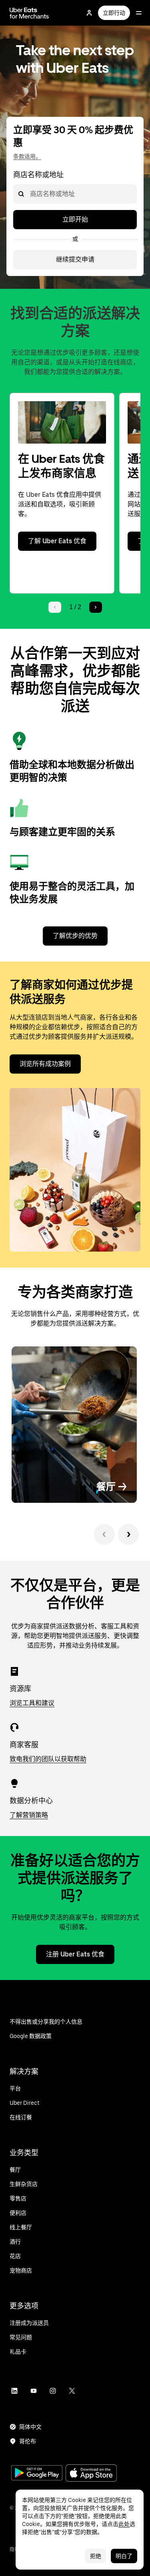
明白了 (124, 2556)
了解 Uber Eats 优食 (57, 541)
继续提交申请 (75, 259)
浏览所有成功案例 (45, 1064)
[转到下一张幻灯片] (128, 1534)
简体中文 (30, 2427)
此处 (124, 2524)
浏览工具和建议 (32, 1703)
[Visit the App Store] (91, 2474)
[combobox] (30, 194)
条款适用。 (27, 156)
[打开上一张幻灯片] (104, 1534)
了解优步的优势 (75, 936)
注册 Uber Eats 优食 (75, 1954)
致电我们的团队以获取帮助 (48, 1759)
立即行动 (114, 13)
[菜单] (139, 13)
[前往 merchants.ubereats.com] (29, 13)
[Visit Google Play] (37, 2474)
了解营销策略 (29, 1815)
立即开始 (75, 219)
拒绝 (96, 2556)
